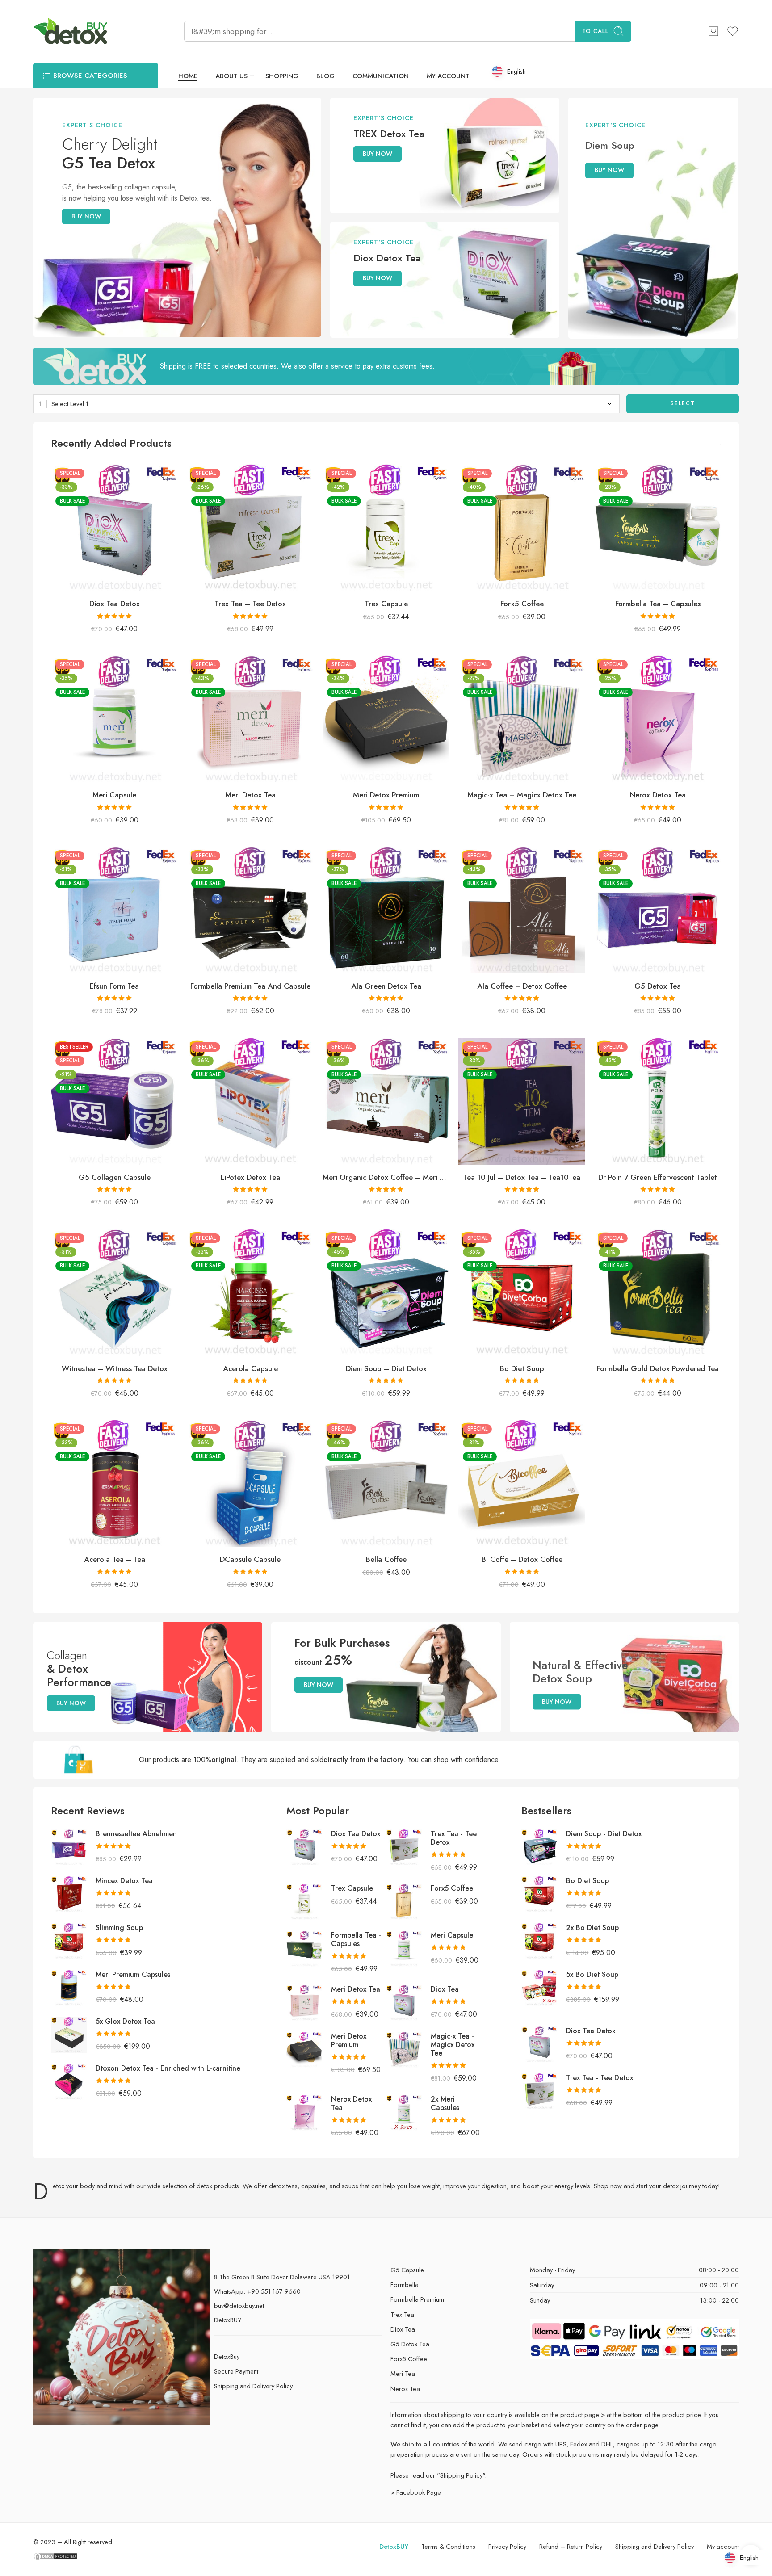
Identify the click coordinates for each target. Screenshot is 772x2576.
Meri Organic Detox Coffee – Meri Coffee (386, 1177)
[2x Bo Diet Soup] (539, 1940)
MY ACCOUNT (448, 76)
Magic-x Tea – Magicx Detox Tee (522, 795)
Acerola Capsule (250, 1368)
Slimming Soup (119, 1928)
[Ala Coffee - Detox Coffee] (522, 910)
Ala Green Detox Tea (386, 986)
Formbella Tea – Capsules (658, 604)
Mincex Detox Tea (124, 1881)
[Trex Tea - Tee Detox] (250, 528)
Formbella (405, 2284)
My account (723, 2546)
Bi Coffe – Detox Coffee (522, 1559)
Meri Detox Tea (250, 795)
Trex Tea (402, 2314)
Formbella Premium (417, 2299)
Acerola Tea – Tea (115, 1559)
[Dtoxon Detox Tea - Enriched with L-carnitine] (69, 2081)
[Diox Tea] (404, 2002)
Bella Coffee (386, 1559)
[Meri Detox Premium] (386, 719)
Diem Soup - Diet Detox (604, 1834)
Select (683, 403)
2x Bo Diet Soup (592, 1928)
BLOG (325, 76)
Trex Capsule (386, 604)
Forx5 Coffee (522, 604)
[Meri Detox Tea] (250, 719)
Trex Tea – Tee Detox (250, 604)
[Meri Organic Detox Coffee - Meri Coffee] (386, 1101)
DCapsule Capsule (250, 1559)
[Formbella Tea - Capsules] (658, 528)
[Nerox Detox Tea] (658, 719)
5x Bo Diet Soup (592, 1974)
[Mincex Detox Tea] (69, 1893)
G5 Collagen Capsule (115, 1177)
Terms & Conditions (448, 2546)
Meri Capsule (114, 795)
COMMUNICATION (381, 76)
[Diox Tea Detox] (114, 528)
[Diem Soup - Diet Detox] (386, 1292)
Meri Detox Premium (386, 795)
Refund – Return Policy (571, 2546)
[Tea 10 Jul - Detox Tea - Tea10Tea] (522, 1101)
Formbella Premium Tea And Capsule (250, 986)
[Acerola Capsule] (250, 1292)
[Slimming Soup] (69, 1940)
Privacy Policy (507, 2546)
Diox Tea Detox (115, 604)
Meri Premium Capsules (133, 1974)
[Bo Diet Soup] (522, 1292)
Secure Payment (236, 2371)
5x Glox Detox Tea (125, 2021)
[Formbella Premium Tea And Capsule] (250, 910)
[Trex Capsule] (386, 528)
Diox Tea (445, 1989)
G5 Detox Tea (658, 986)
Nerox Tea (405, 2389)
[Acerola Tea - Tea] (114, 1483)
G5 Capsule (407, 2270)
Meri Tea (403, 2373)
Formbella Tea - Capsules (356, 1939)
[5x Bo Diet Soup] (539, 1987)
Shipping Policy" (462, 2475)
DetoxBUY (228, 2320)
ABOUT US (231, 76)
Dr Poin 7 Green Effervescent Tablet (658, 1177)
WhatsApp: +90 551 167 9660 (257, 2291)
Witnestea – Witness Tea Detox (115, 1368)
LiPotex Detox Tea (250, 1177)
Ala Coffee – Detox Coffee (522, 986)
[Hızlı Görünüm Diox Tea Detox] (156, 2558)
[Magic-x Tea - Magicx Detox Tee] (522, 719)
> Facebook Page (416, 2492)
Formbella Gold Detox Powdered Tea (658, 1368)
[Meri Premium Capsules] (69, 1987)
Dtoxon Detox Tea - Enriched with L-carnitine (168, 2068)
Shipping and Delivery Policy (253, 2386)
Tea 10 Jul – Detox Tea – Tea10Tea (522, 1177)
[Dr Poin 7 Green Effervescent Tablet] (658, 1101)
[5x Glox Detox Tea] (69, 2034)
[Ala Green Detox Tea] (386, 910)
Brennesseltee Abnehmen (136, 1834)
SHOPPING (282, 76)
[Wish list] (165, 477)
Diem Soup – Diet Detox (386, 1368)
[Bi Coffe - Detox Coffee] (522, 1483)
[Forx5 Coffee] (522, 528)
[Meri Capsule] (114, 719)
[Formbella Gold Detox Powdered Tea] (658, 1292)
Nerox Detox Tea (658, 795)
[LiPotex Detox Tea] (250, 1101)
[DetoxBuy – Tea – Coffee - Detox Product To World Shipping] (70, 31)
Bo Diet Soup (522, 1368)
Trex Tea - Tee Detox (454, 1838)
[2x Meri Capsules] (404, 2112)
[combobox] (326, 404)
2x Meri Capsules (445, 2103)
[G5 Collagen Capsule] (114, 1101)
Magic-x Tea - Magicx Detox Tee (453, 2045)
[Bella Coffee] (386, 1483)
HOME (188, 76)
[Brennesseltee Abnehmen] (69, 1846)
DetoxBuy (227, 2356)
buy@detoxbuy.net (239, 2305)
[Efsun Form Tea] (114, 910)
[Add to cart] (713, 31)
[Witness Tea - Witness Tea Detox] (114, 1292)
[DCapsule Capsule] (250, 1483)
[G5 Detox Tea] (658, 910)
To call (595, 31)
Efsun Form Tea (114, 986)
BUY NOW (86, 216)
